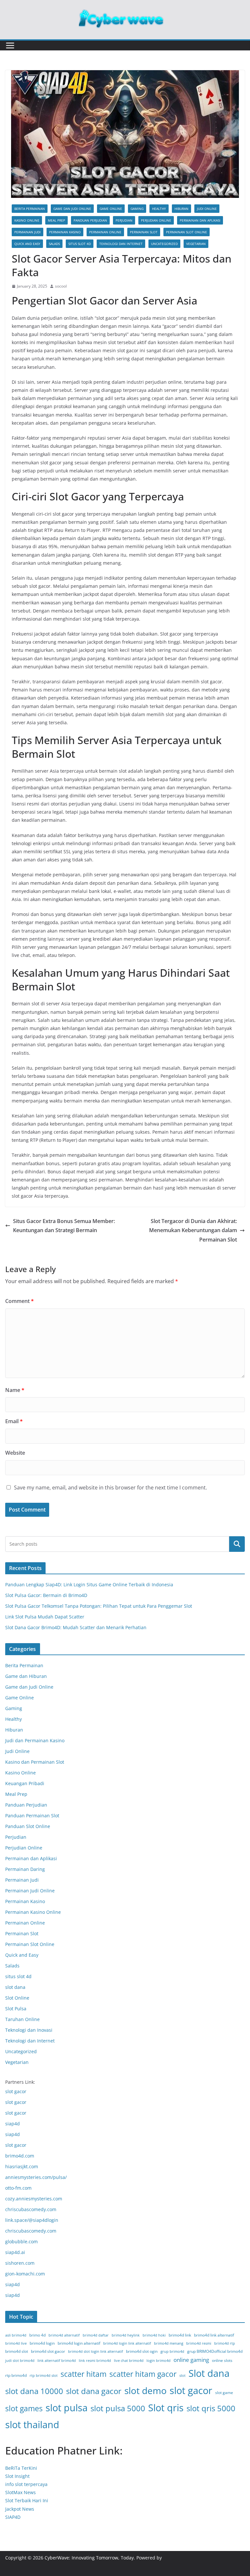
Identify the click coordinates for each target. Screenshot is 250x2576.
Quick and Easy (27, 244)
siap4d (13, 2124)
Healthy (159, 209)
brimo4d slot (17, 2351)
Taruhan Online (22, 2019)
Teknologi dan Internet (121, 244)
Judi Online (207, 209)
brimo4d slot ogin (142, 2351)
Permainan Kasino (65, 232)
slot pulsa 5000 (118, 2408)
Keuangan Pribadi (25, 1783)
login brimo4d (159, 2361)
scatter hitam (83, 2374)
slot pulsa (67, 2408)
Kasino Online (27, 220)
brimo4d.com (20, 2156)
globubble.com (21, 2241)
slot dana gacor (94, 2391)
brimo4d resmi (199, 2343)
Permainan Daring (25, 1869)
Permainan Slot (144, 232)
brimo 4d (37, 2335)
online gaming (191, 2360)
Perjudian (124, 220)
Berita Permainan (30, 209)
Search (237, 1544)
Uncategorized (164, 244)
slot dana (15, 1987)
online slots (222, 2360)
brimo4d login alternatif (79, 2343)
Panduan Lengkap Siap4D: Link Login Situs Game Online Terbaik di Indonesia (89, 1584)
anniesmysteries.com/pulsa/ (36, 2177)
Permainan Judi (28, 232)
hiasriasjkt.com (22, 2166)
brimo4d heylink (126, 2335)
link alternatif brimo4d (57, 2361)
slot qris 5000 (211, 2408)
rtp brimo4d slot (44, 2376)
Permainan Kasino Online (33, 1912)
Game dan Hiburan (26, 1676)
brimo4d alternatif (64, 2335)
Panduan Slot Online (28, 1826)
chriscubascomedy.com (31, 2209)
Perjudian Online (156, 220)
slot (182, 2376)
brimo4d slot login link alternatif (96, 2351)
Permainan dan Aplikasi (200, 220)
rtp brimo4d (16, 2375)
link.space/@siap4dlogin (32, 2220)
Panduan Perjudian (90, 220)
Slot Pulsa (16, 2009)
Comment (20, 1301)
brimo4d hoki (154, 2335)
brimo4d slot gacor (48, 2351)
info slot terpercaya (26, 2484)
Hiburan (181, 209)
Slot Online (17, 1998)
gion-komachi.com (25, 2274)
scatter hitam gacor (143, 2374)
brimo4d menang (169, 2343)
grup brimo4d (172, 2351)
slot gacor (16, 2091)
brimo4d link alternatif (214, 2335)
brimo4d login (42, 2343)
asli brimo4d (16, 2335)
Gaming (137, 209)
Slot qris (166, 2408)
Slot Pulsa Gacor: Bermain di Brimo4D (46, 1595)
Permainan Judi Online (30, 1891)
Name (15, 1390)
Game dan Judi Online (72, 209)
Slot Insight (17, 2476)
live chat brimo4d (129, 2361)
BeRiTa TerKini (21, 2468)
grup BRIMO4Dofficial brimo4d (215, 2351)
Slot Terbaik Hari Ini (27, 2500)
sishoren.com (20, 2263)
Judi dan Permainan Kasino (35, 1740)
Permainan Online (105, 232)
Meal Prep (56, 220)
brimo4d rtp (225, 2343)
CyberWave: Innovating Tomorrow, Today (89, 2558)
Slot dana (209, 2373)
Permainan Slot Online (187, 232)
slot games (24, 2408)
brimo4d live (16, 2343)
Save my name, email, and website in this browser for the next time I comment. (111, 1488)
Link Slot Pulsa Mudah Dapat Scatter (45, 1617)
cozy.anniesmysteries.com (34, 2199)
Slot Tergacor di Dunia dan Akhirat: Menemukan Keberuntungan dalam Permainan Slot (193, 1230)
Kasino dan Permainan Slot (35, 1762)
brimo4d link (180, 2335)
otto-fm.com (18, 2188)
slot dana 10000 (34, 2391)
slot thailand (32, 2425)
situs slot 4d (80, 244)
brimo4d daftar (96, 2335)
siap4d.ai (15, 2252)
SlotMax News (21, 2492)
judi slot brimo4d (20, 2361)
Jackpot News (20, 2509)
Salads (54, 244)
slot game (224, 2393)
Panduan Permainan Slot (32, 1816)
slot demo (146, 2390)
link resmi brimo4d (95, 2361)
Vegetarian (196, 244)
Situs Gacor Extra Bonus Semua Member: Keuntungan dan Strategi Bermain (64, 1226)
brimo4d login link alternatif (127, 2343)
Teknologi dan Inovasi (29, 2030)
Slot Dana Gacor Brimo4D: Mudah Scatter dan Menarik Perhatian (76, 1627)
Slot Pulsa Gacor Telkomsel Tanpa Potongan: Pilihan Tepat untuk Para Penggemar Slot (99, 1606)
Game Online (111, 209)
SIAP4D (13, 2517)
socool (61, 286)
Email (14, 1421)
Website (15, 1453)
